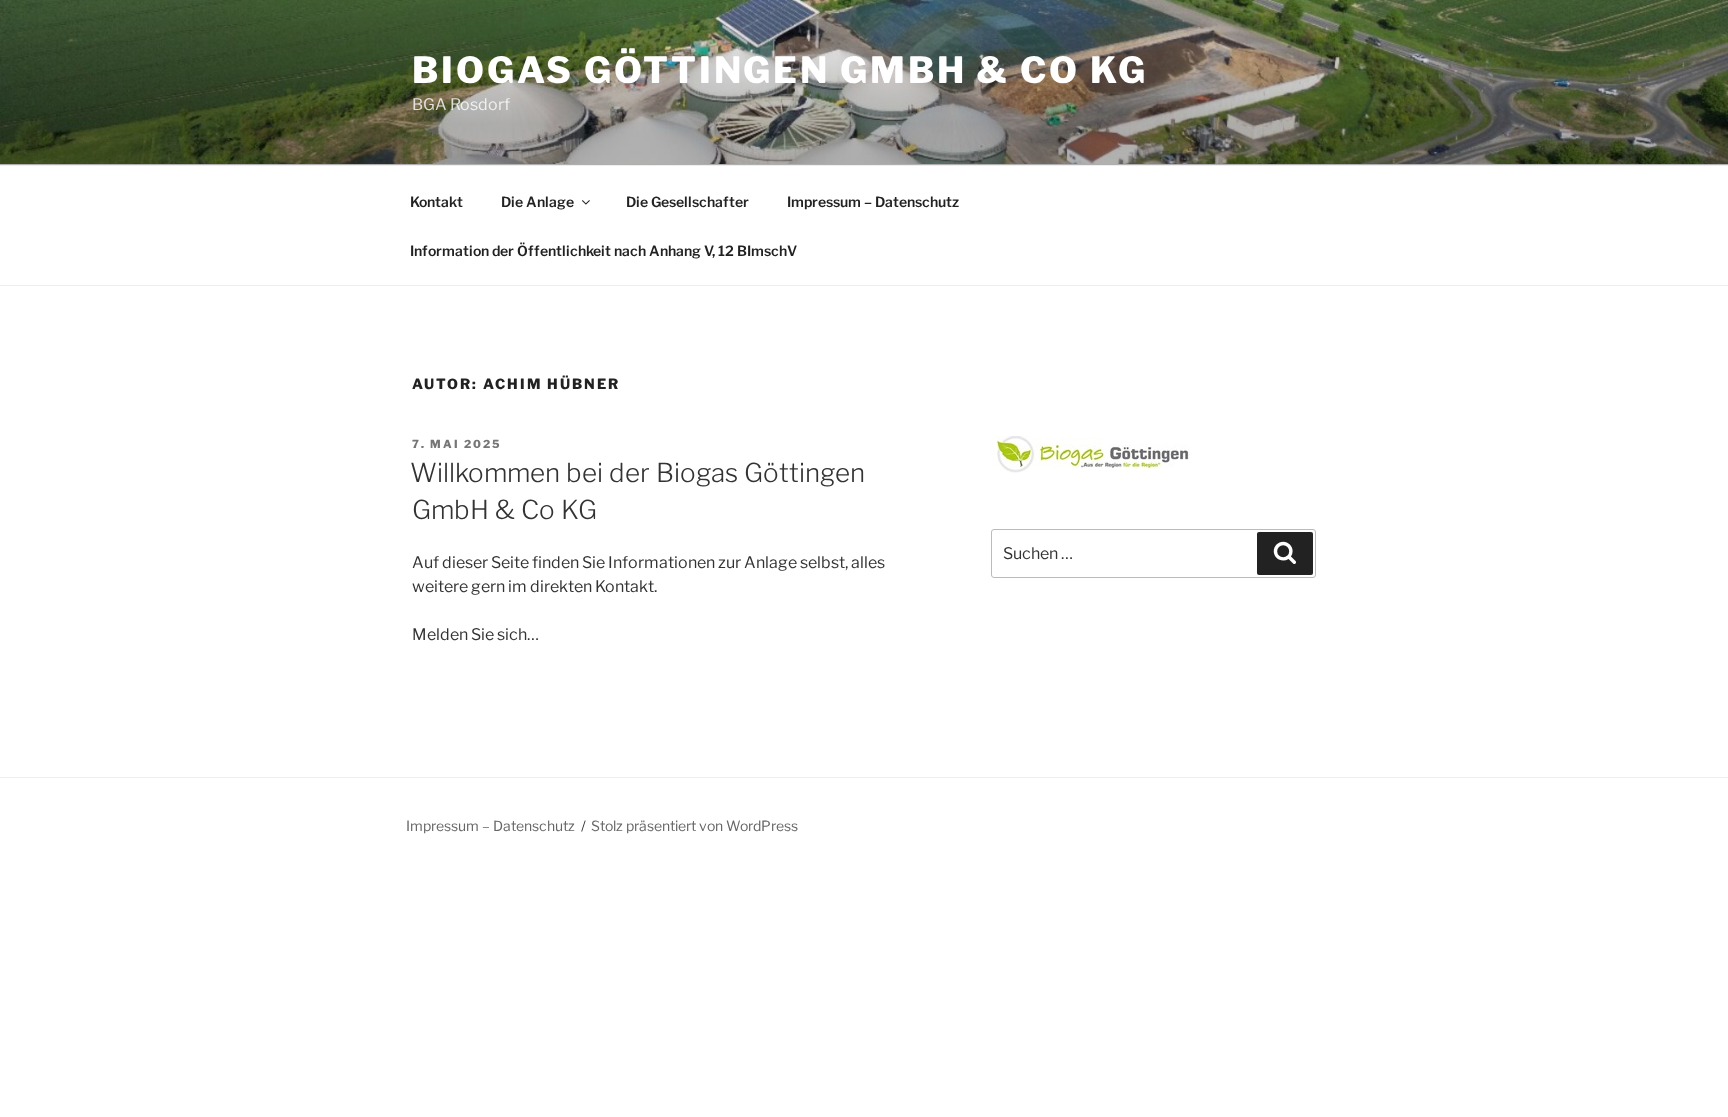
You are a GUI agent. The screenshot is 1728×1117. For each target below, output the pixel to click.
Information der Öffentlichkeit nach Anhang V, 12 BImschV (603, 250)
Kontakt (436, 201)
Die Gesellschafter (687, 201)
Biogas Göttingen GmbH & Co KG (780, 70)
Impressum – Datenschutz (873, 201)
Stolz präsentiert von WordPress (694, 825)
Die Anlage (537, 201)
